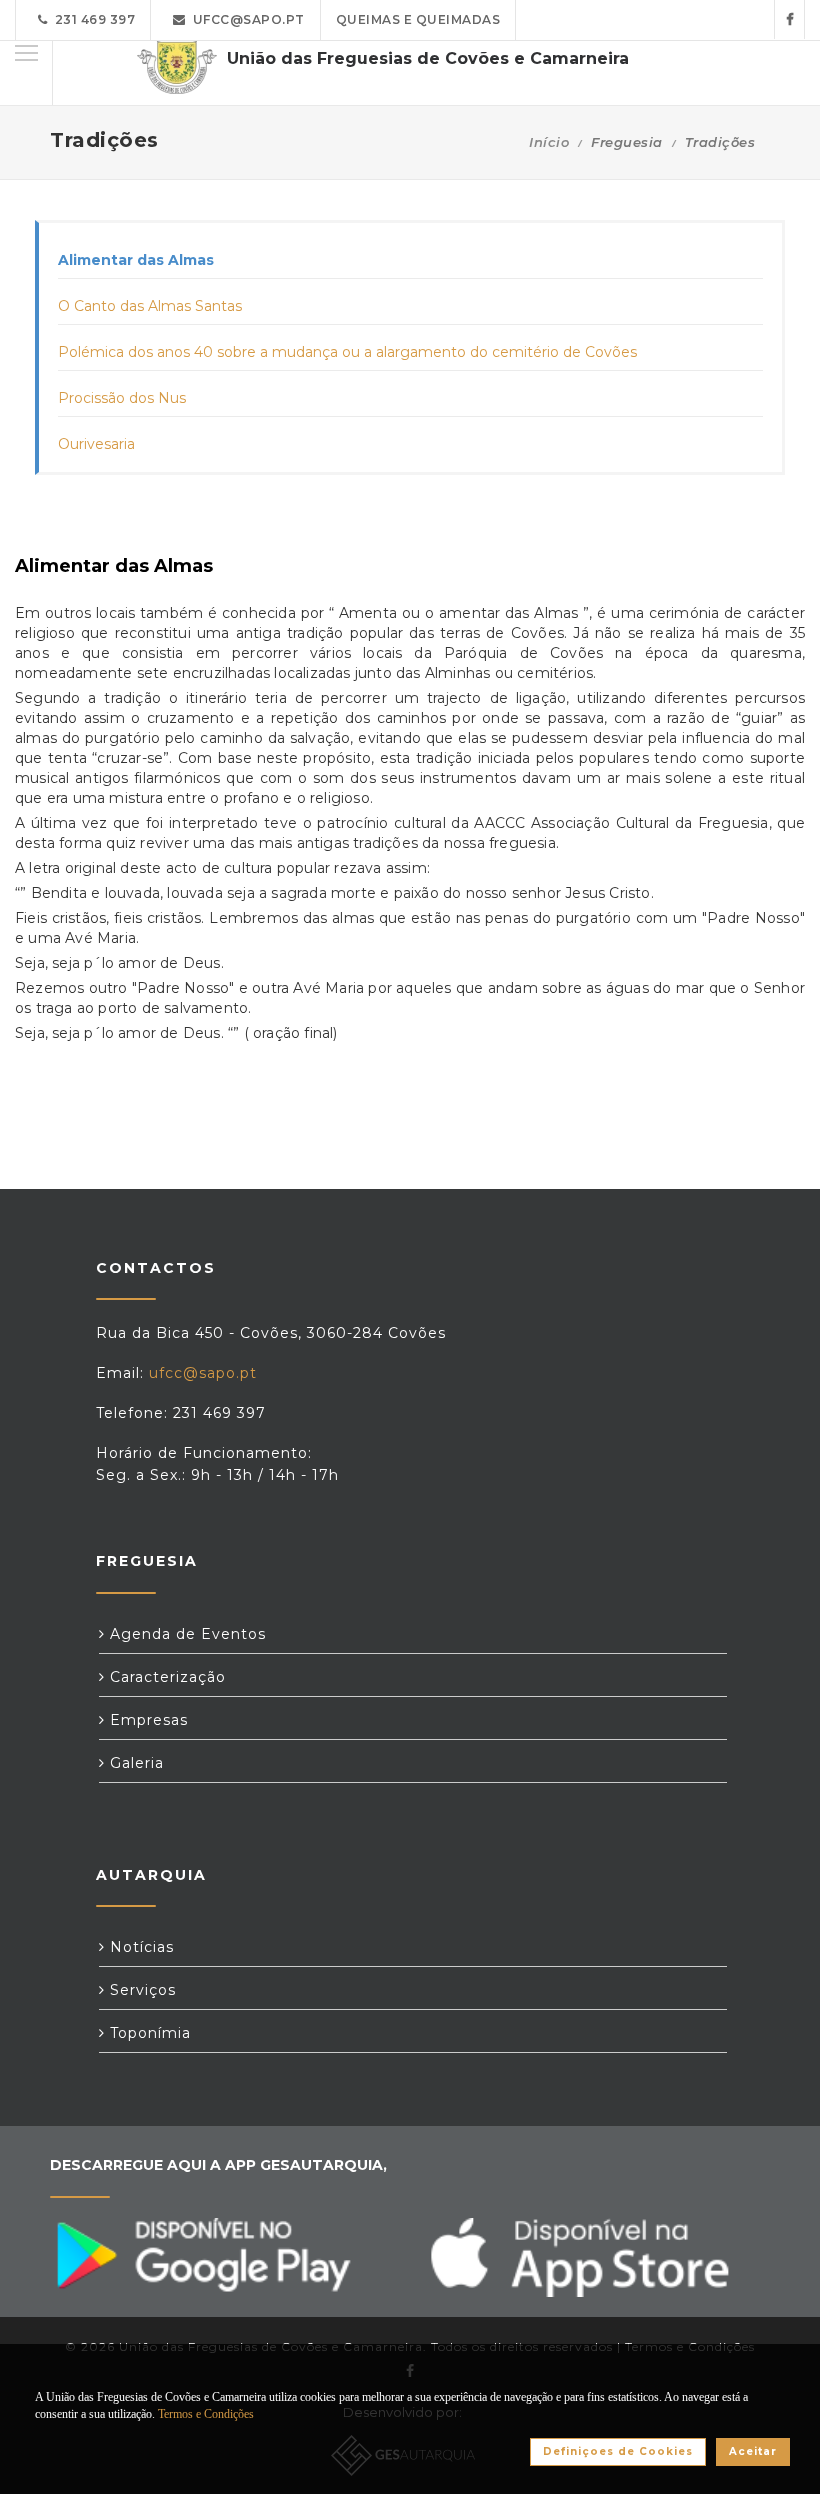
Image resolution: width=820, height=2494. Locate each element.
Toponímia (148, 2033)
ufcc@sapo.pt (245, 19)
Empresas (146, 1720)
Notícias (139, 1947)
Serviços (140, 1990)
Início (549, 142)
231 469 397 (92, 19)
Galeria (134, 1763)
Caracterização (165, 1677)
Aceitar (753, 2451)
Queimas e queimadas (418, 19)
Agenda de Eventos (185, 1634)
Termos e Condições (206, 2414)
